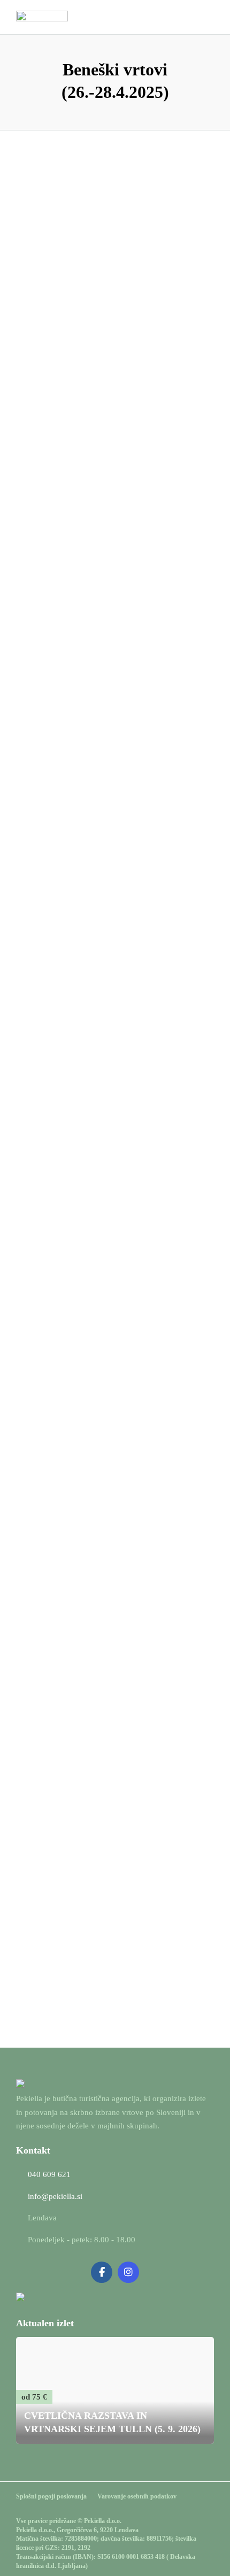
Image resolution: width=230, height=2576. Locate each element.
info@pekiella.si (55, 2196)
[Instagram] (128, 2272)
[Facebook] (102, 2272)
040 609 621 (49, 2174)
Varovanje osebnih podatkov (137, 2496)
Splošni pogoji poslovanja (51, 2496)
